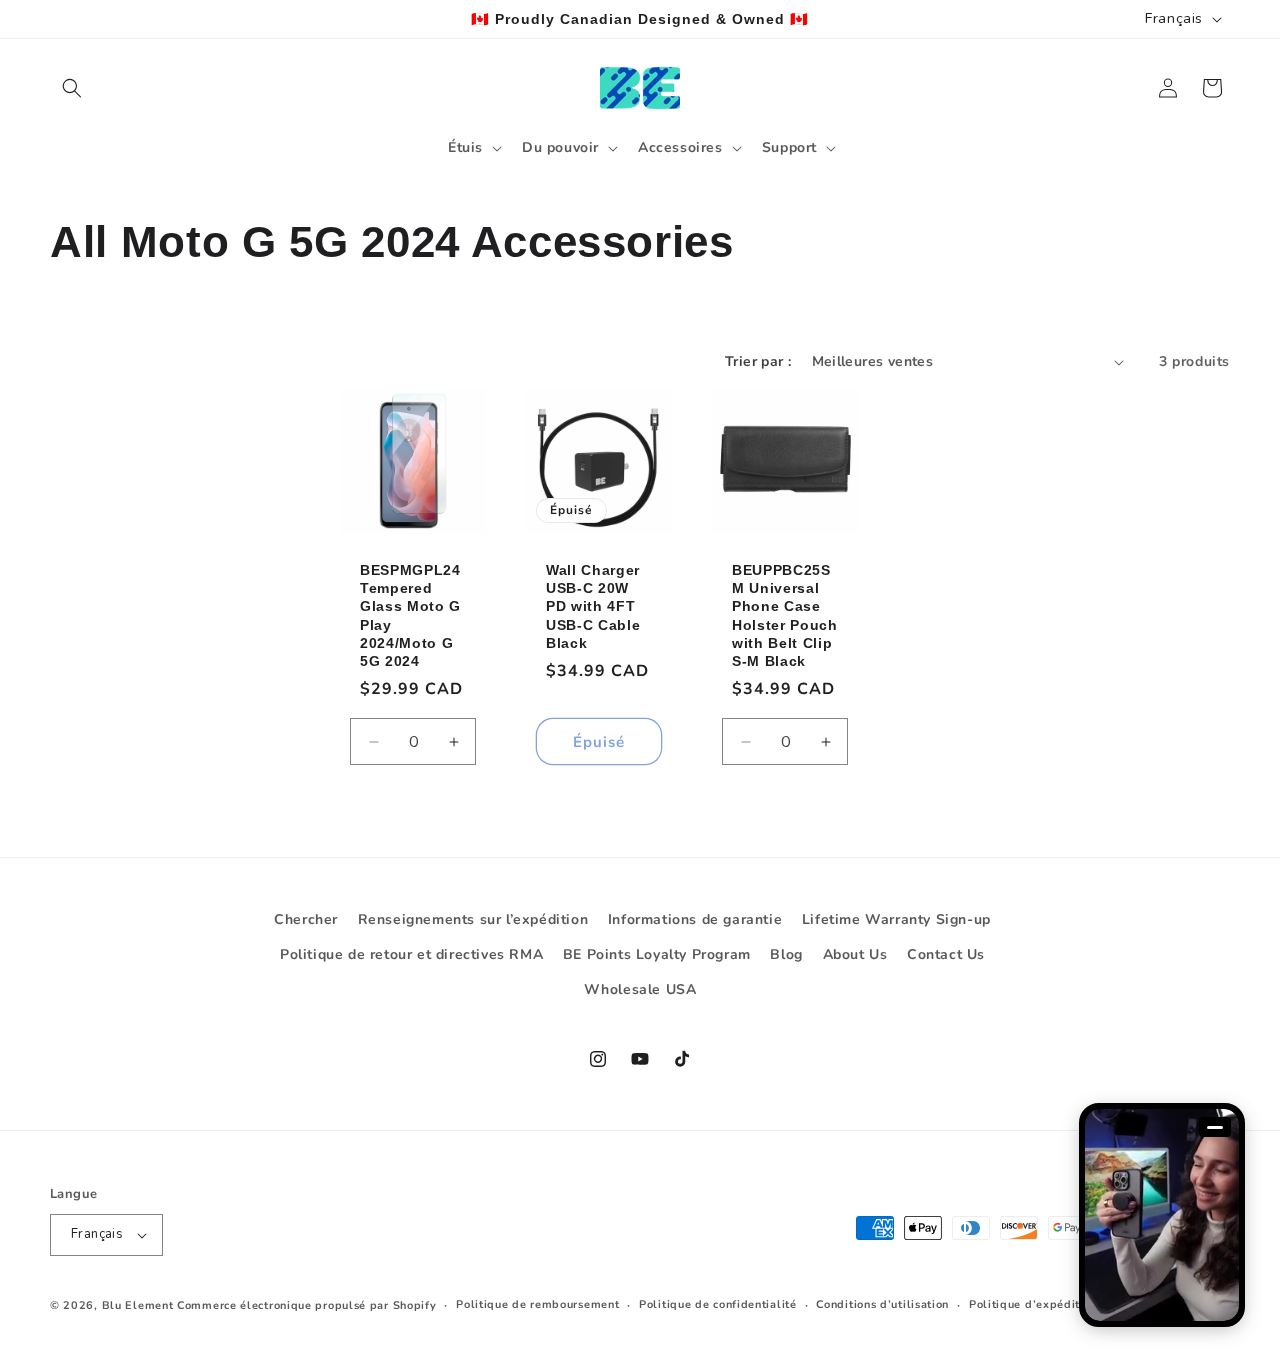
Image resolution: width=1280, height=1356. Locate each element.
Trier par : (758, 361)
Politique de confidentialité (718, 1304)
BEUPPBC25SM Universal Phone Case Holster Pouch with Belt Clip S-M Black (785, 615)
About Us (855, 954)
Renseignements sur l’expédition (473, 919)
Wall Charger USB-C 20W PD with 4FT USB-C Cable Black (593, 606)
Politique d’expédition (1033, 1304)
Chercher (306, 919)
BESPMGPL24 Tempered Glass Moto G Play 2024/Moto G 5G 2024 (410, 615)
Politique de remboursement (537, 1304)
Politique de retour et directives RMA (411, 954)
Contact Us (946, 954)
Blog (786, 954)
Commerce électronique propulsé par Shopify (306, 1305)
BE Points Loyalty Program (657, 954)
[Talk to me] (1162, 1215)
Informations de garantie (695, 919)
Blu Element (138, 1305)
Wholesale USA (640, 990)
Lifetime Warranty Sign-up (896, 919)
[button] (72, 88)
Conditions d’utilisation (882, 1304)
